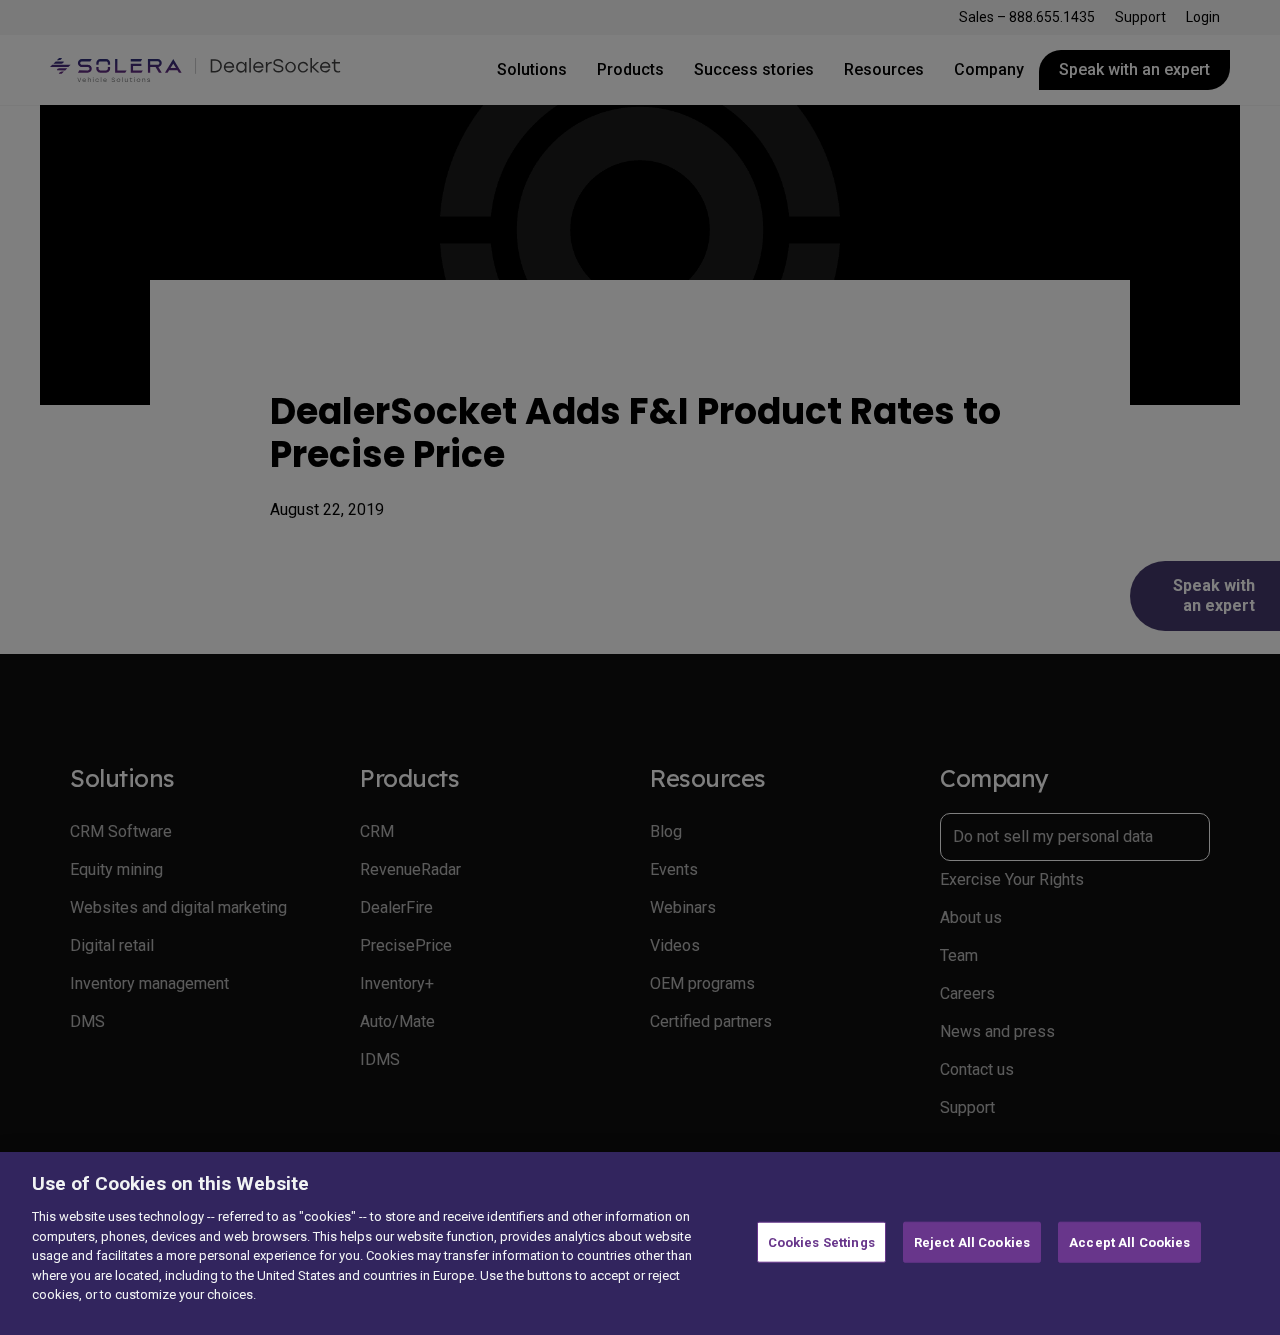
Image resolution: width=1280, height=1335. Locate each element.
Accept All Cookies (1129, 1241)
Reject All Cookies (972, 1241)
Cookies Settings (821, 1241)
